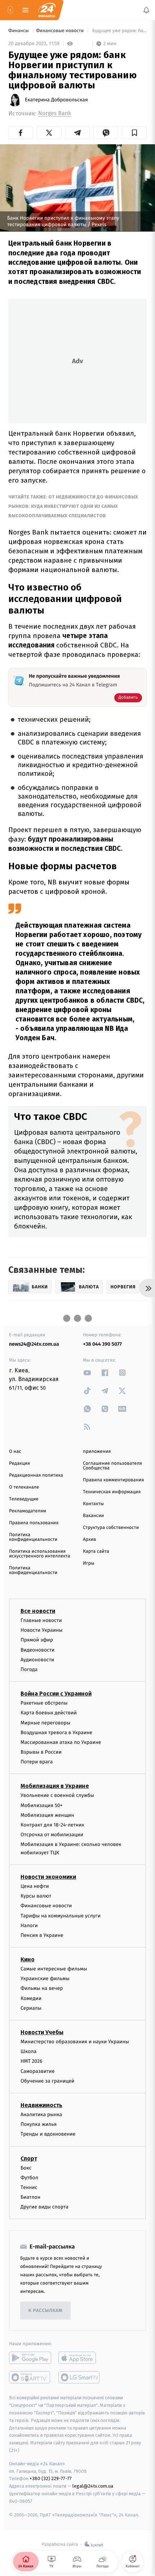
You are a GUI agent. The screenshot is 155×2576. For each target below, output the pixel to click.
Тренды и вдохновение (48, 2134)
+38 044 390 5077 (102, 1344)
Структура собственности (111, 1528)
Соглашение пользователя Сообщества (112, 1466)
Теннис (29, 2187)
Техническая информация (112, 1492)
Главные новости (41, 1620)
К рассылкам (45, 2311)
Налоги (29, 1925)
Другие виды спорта (45, 2207)
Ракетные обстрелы (44, 1703)
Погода (29, 1669)
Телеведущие (24, 1499)
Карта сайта (96, 1551)
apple (79, 2358)
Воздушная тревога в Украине (56, 1732)
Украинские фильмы (45, 1979)
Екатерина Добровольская (56, 100)
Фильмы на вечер (42, 1988)
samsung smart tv (79, 2377)
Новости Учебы (42, 2032)
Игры (89, 1563)
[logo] (47, 10)
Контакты (93, 1504)
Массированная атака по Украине (61, 1742)
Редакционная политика (36, 1475)
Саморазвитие (38, 2071)
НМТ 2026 (32, 2061)
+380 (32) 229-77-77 (51, 2478)
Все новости (38, 1611)
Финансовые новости (61, 31)
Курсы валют (36, 1896)
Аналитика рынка (41, 2115)
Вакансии (93, 1516)
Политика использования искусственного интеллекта (40, 1554)
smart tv (30, 2377)
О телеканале (24, 1487)
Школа (28, 2051)
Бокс (26, 2168)
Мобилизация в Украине (55, 1786)
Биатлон (30, 2197)
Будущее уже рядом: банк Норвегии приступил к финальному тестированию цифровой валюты (119, 31)
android (30, 2358)
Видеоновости (38, 1650)
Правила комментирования (113, 1480)
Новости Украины (42, 1630)
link (87, 1373)
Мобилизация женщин (47, 1815)
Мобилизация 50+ (41, 1805)
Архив (90, 1540)
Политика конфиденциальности (33, 1537)
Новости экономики (48, 1877)
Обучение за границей (47, 2081)
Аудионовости (37, 1659)
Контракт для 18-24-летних (52, 1825)
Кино (28, 1959)
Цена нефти (35, 1886)
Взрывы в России (41, 1752)
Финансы (19, 31)
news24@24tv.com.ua (34, 1344)
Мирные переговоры (45, 1722)
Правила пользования (34, 1523)
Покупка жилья (39, 2124)
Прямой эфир (37, 1640)
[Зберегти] (134, 133)
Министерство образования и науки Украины (75, 2042)
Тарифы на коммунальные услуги (61, 1915)
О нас (15, 1452)
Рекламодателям (28, 1511)
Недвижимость (41, 2105)
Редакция (19, 1463)
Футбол (29, 2177)
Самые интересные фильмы (54, 1969)
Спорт (29, 2158)
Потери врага (37, 1762)
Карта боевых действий (49, 1713)
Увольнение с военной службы (57, 1795)
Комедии (31, 1998)
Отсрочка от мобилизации (52, 1835)
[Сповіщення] (146, 10)
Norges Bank (55, 113)
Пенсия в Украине (42, 1935)
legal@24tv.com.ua (93, 2486)
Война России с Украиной (56, 1694)
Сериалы (31, 2008)
